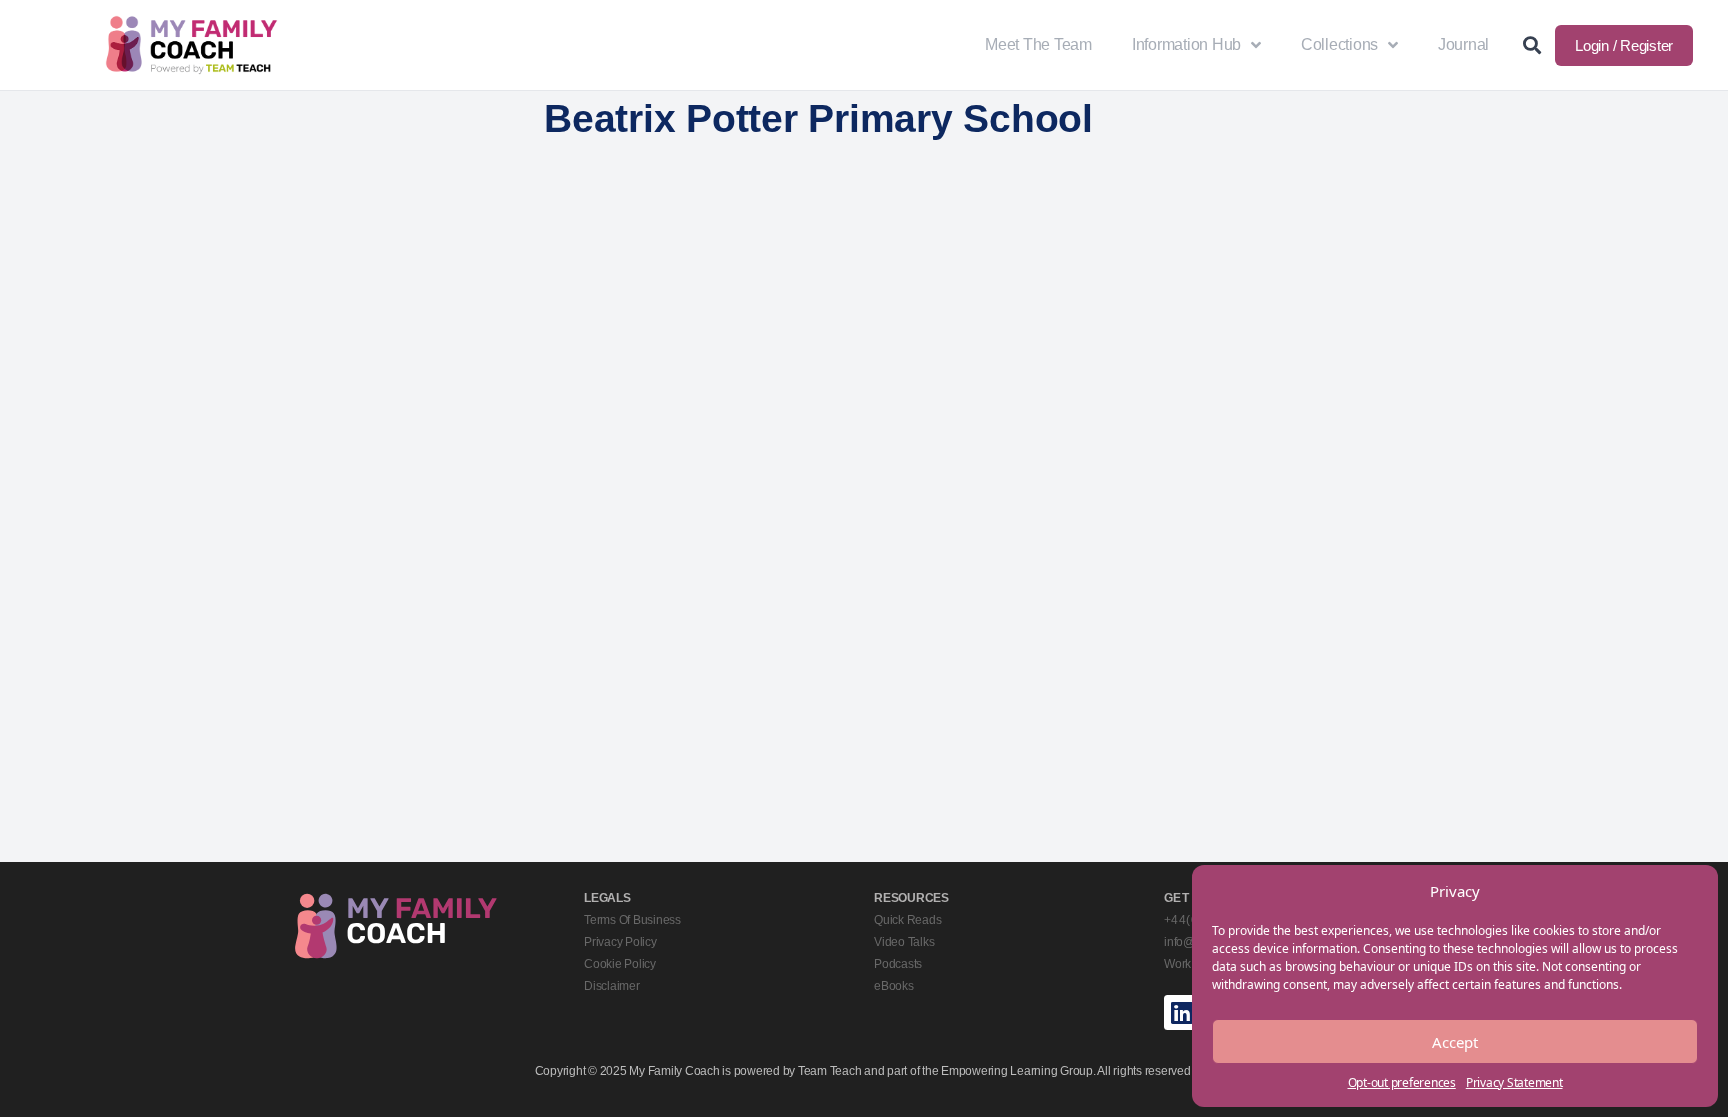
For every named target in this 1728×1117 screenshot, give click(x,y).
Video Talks (904, 942)
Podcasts (898, 964)
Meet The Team (1038, 44)
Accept (1455, 1042)
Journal (1463, 44)
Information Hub (1186, 44)
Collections (1339, 44)
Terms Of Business (632, 920)
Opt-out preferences (1402, 1082)
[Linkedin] (1181, 1012)
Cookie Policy (620, 964)
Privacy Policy (620, 942)
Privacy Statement (1514, 1082)
